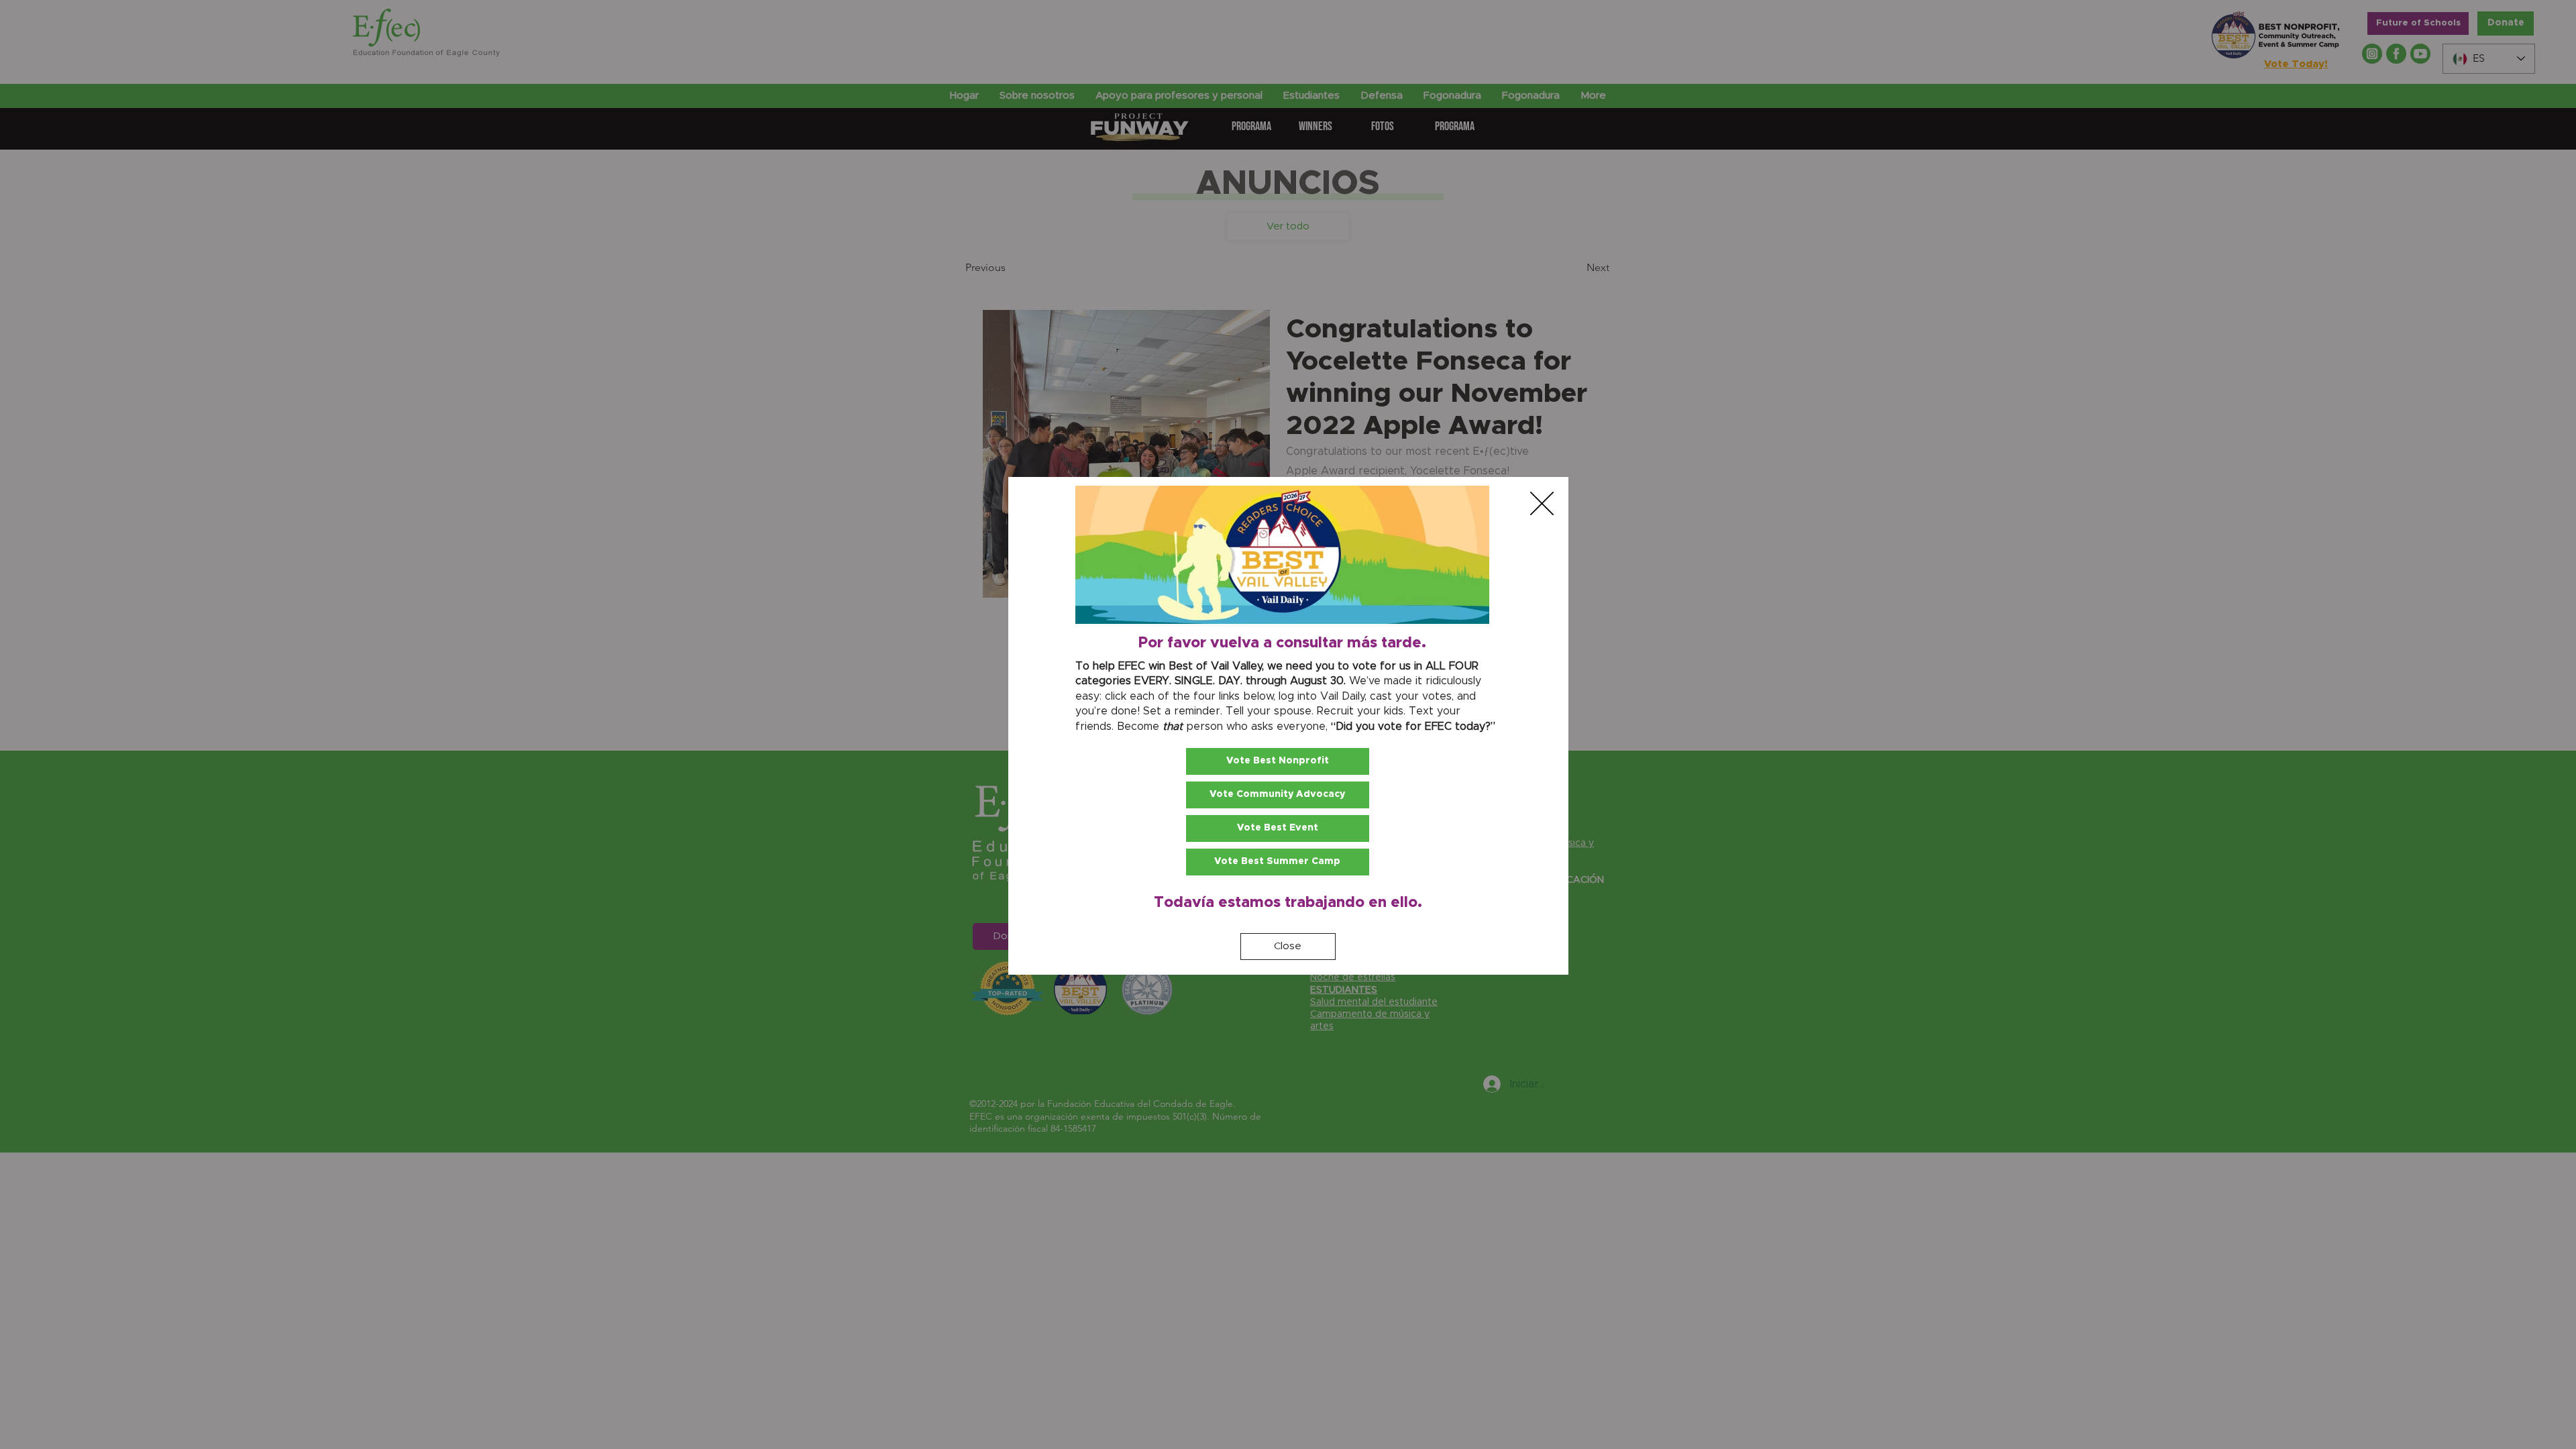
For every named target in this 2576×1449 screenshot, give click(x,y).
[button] (1542, 503)
